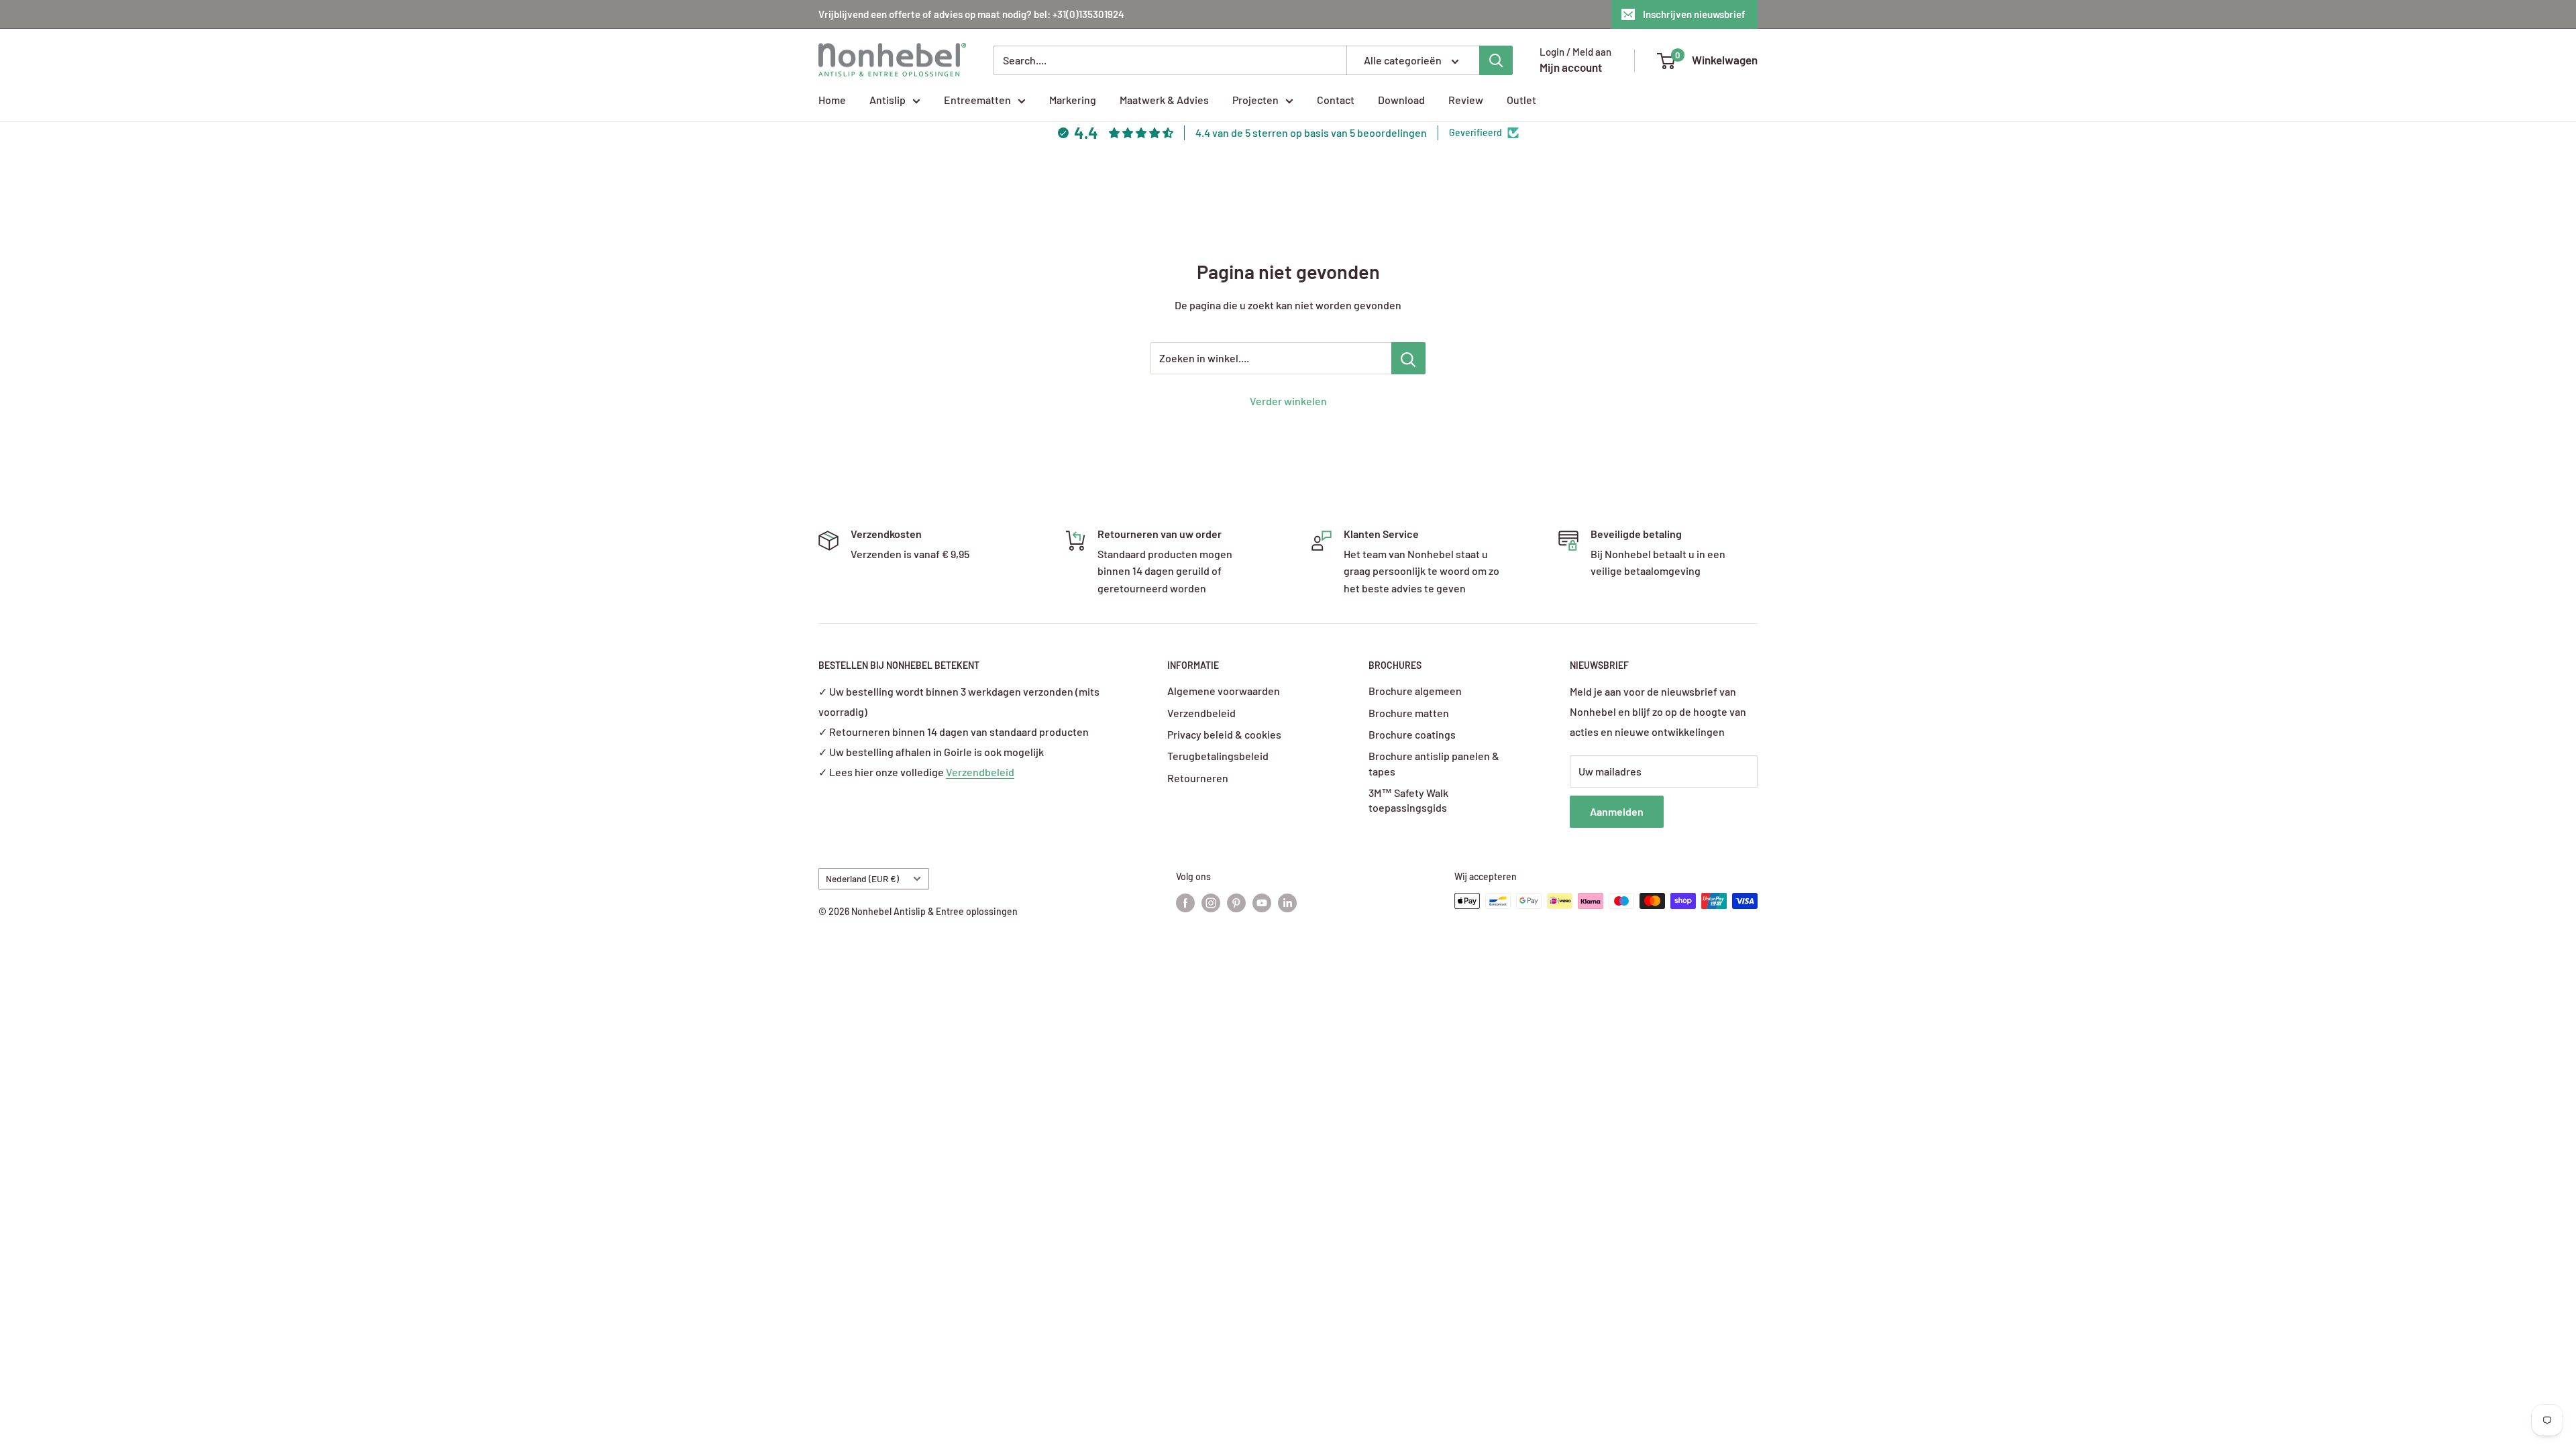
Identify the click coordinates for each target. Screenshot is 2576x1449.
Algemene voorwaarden (1224, 691)
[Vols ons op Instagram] (1211, 902)
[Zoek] (1496, 60)
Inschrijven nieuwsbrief (1694, 14)
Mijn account (1571, 67)
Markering (1073, 100)
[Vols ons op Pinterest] (1236, 902)
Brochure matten (1409, 713)
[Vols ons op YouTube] (1262, 902)
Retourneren (1198, 778)
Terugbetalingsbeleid (1218, 756)
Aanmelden (1617, 811)
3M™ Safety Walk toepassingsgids (1408, 800)
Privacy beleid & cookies (1224, 734)
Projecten (1255, 100)
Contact (1336, 100)
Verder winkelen (1288, 401)
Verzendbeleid (980, 772)
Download (1401, 100)
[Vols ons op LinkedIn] (1287, 902)
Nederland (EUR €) (862, 878)
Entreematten (977, 100)
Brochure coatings (1412, 734)
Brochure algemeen (1415, 691)
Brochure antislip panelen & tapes (1434, 763)
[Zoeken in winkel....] (1408, 358)
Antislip (888, 100)
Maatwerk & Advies (1164, 100)
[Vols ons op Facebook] (1185, 902)
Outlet (1521, 100)
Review (1466, 100)
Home (832, 100)
